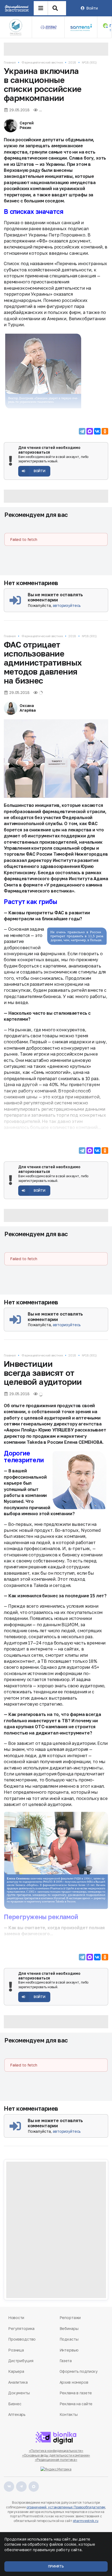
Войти (92, 8)
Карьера (16, 2371)
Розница (16, 2350)
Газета (66, 2361)
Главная (10, 62)
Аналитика (18, 2382)
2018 (72, 62)
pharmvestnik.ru (85, 2521)
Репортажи (70, 2318)
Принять (56, 2566)
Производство (22, 2339)
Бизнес (15, 2404)
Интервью (69, 2350)
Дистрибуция (21, 2361)
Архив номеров (74, 2382)
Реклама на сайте (76, 2404)
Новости (16, 2318)
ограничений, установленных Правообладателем (66, 2507)
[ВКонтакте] (97, 431)
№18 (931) (89, 62)
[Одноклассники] (105, 431)
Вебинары (69, 2328)
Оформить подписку (79, 2371)
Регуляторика (21, 2328)
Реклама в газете (76, 2393)
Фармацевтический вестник (42, 62)
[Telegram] (82, 431)
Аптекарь (17, 2414)
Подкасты (69, 2339)
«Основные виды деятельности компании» (56, 2455)
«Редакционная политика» (56, 2460)
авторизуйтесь (67, 605)
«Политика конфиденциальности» (56, 2451)
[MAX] (90, 431)
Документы (19, 2393)
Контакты (69, 2414)
